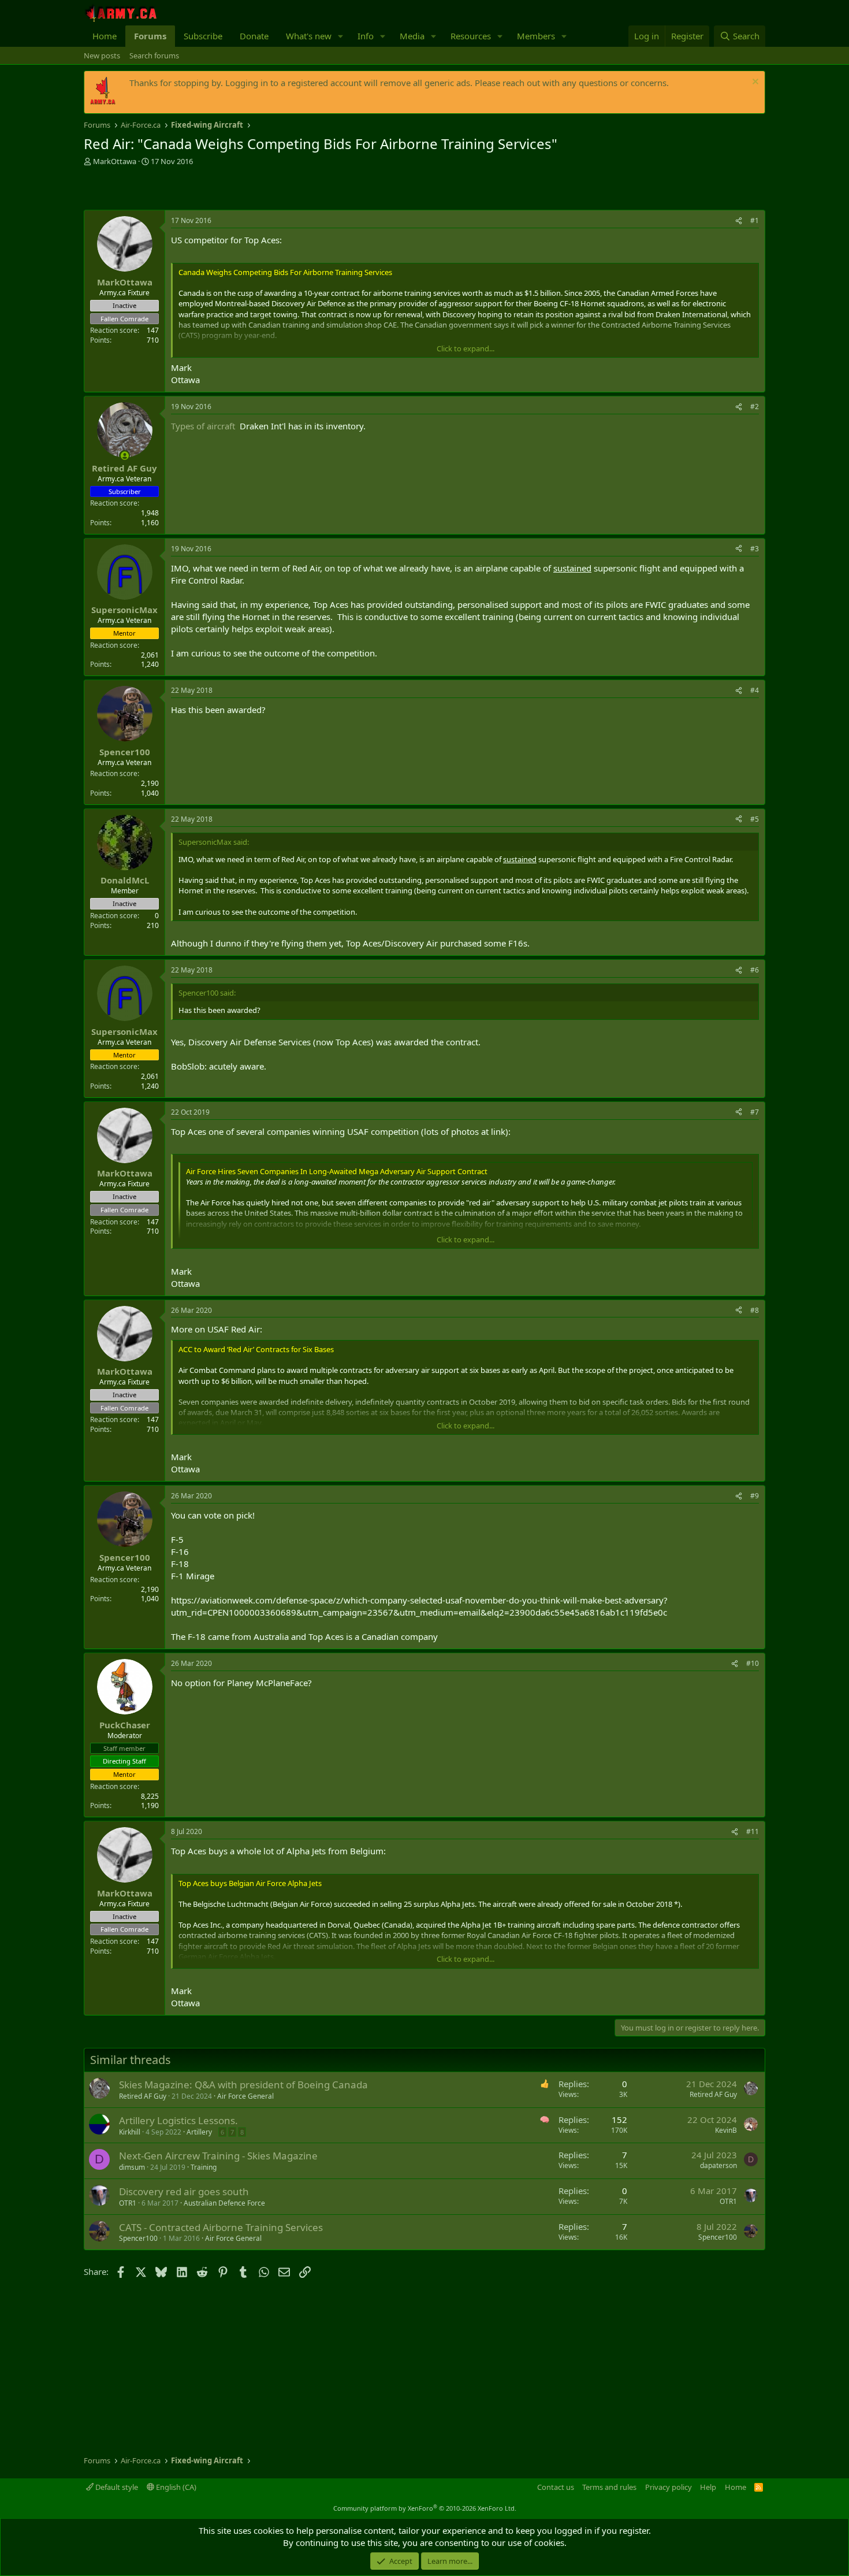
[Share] (739, 221)
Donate (254, 36)
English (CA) (175, 2487)
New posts (102, 55)
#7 (755, 1112)
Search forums (154, 55)
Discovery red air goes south (184, 2191)
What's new (309, 36)
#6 (755, 970)
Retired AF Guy (143, 2096)
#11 (753, 1831)
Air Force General (245, 2096)
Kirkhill (130, 2132)
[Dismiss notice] (754, 83)
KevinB (726, 2130)
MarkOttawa (115, 161)
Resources (471, 36)
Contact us (556, 2487)
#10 (753, 1663)
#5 (755, 819)
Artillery (199, 2132)
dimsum (132, 2167)
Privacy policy (669, 2487)
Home (105, 36)
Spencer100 (138, 2238)
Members (536, 36)
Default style (116, 2487)
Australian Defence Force (224, 2203)
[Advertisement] (219, 190)
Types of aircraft (203, 426)
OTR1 (128, 2203)
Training (204, 2167)
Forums (150, 36)
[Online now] (124, 456)
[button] (341, 36)
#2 (755, 407)
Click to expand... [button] (466, 348)
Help (708, 2487)
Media (412, 36)
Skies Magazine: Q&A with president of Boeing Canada (243, 2085)
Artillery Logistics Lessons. (178, 2120)
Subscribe (203, 36)
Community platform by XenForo (425, 2508)
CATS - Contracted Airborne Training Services (221, 2227)
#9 (755, 1496)
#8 (755, 1310)
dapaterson (718, 2165)
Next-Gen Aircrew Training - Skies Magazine (218, 2156)
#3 (755, 549)
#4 (755, 690)
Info (366, 36)
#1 (755, 220)
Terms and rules (609, 2487)
